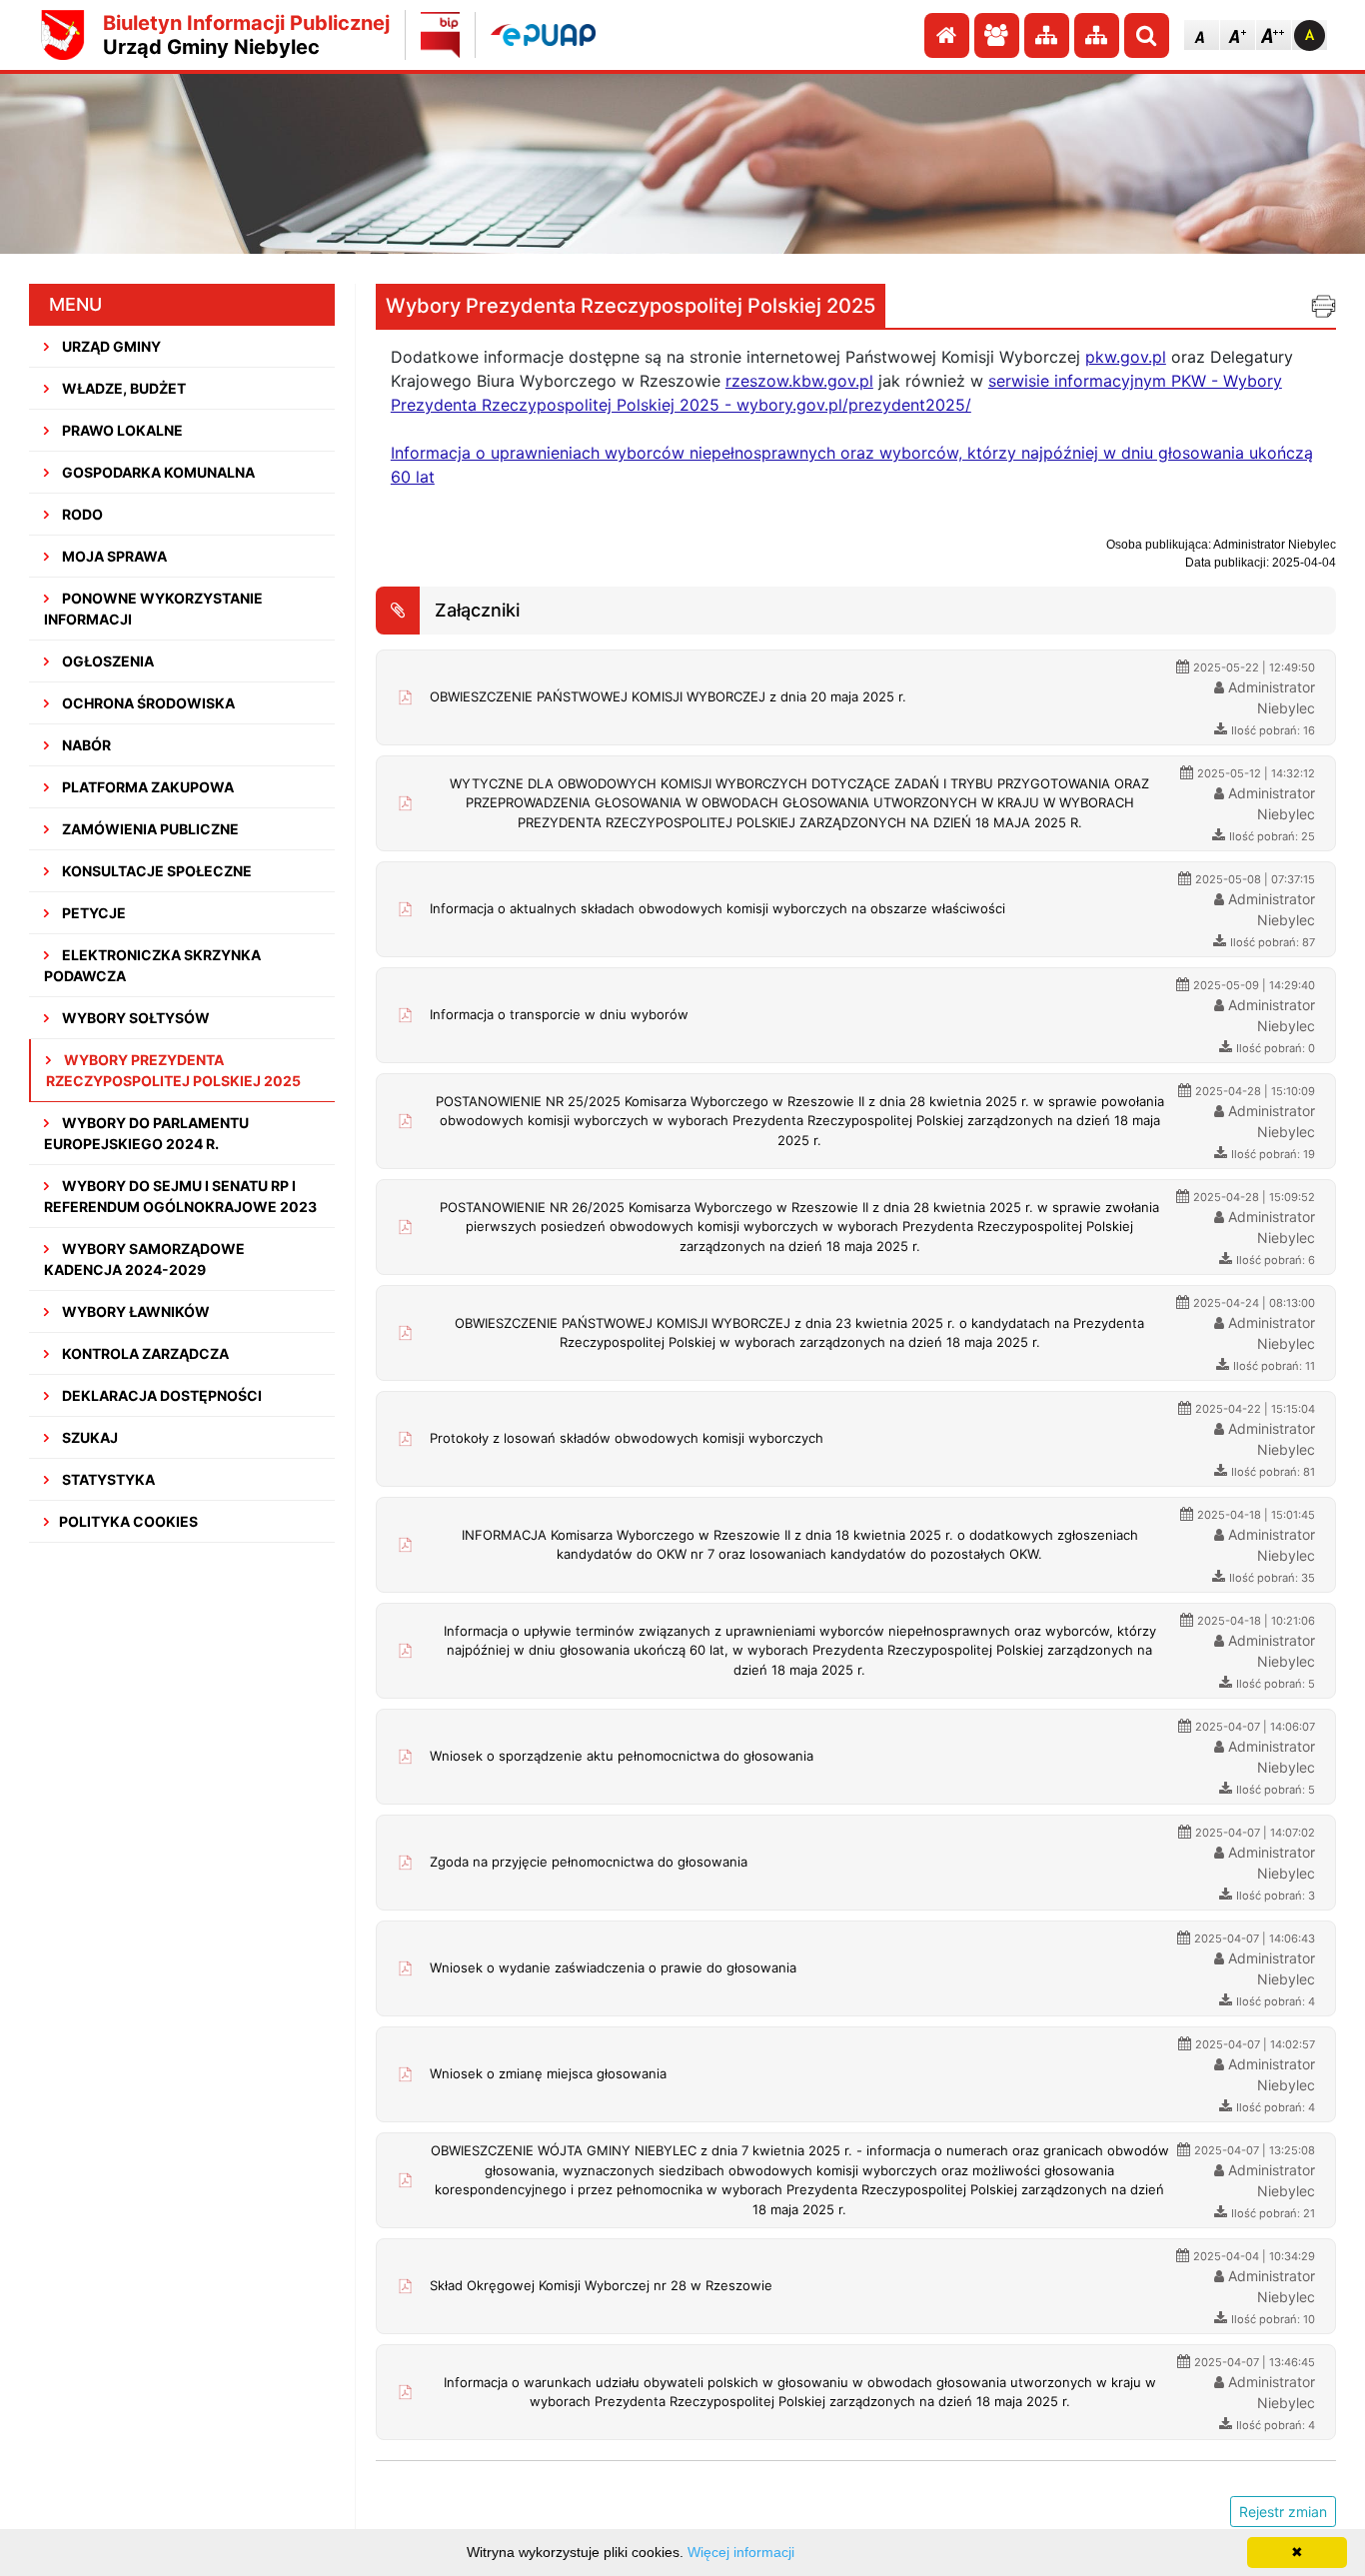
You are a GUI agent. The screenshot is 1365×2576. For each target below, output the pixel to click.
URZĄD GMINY (110, 346)
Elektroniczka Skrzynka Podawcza (152, 965)
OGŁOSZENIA (106, 661)
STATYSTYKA (107, 1479)
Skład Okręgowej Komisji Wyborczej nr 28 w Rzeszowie (601, 2285)
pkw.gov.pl (1126, 357)
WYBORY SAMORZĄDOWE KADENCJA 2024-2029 (144, 1259)
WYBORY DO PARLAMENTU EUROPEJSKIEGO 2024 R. (146, 1133)
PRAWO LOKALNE (121, 430)
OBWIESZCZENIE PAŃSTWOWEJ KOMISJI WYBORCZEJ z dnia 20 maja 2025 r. (668, 696)
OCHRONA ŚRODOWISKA (147, 703)
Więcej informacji (741, 2552)
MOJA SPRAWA (113, 556)
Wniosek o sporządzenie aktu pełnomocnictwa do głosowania (622, 1756)
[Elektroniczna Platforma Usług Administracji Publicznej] (543, 34)
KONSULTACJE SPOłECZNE (155, 871)
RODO (81, 514)
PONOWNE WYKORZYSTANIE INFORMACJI (153, 609)
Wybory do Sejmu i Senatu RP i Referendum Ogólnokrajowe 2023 (180, 1196)
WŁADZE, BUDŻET (122, 388)
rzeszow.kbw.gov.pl (799, 381)
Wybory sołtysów (134, 1018)
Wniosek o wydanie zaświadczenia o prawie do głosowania (613, 1967)
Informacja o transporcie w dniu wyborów (559, 1014)
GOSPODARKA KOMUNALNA (157, 472)
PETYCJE (92, 913)
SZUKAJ (88, 1437)
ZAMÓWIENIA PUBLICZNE (149, 829)
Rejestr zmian (1283, 2512)
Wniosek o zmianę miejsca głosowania (548, 2073)
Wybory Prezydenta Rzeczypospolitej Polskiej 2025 (173, 1070)
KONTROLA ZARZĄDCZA (144, 1353)
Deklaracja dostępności (160, 1395)
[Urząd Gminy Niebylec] (63, 35)
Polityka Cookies (128, 1521)
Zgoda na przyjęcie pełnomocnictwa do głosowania (589, 1862)
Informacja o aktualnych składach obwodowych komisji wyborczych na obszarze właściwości (717, 908)
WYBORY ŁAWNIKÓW (134, 1311)
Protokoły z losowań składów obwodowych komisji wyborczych (627, 1438)
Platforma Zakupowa (146, 787)
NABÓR (85, 745)
